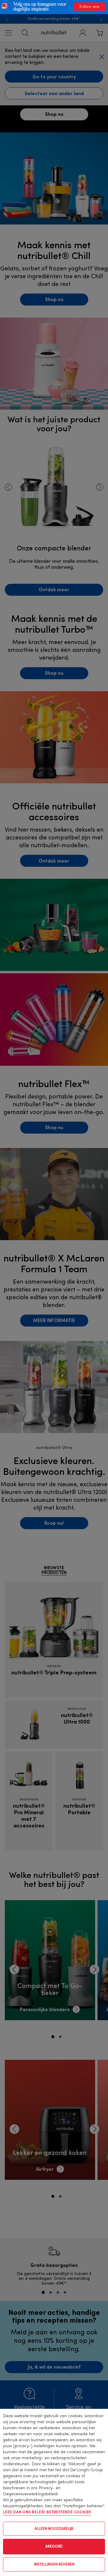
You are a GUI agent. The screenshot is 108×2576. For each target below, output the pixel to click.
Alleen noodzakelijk (54, 2529)
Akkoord (54, 2547)
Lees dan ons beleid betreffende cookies (47, 2512)
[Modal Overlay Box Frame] (54, 7)
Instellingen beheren (54, 2565)
